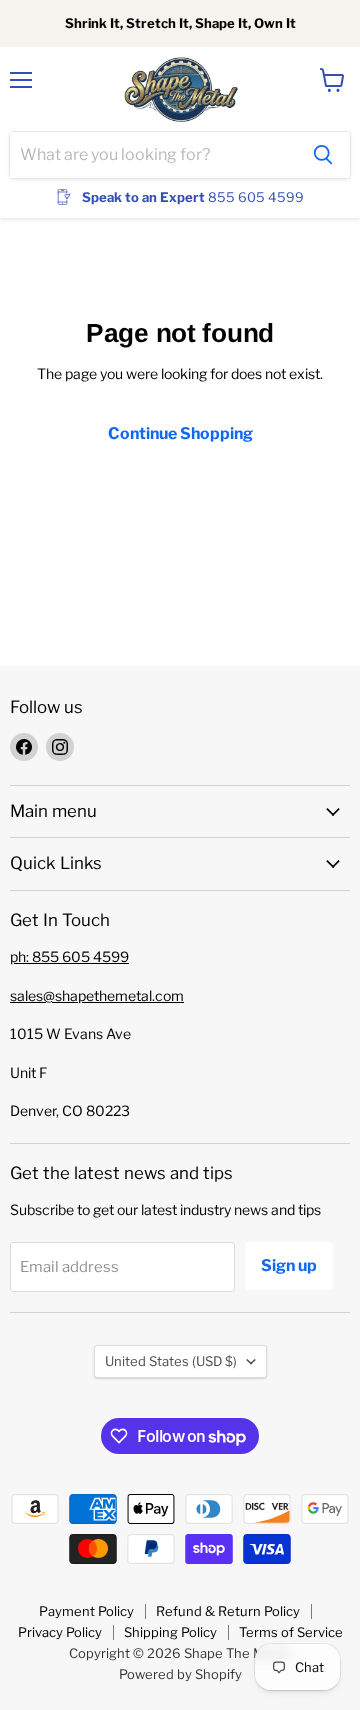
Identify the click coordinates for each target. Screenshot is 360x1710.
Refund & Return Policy (228, 1611)
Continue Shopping (180, 433)
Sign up (289, 1265)
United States (171, 1361)
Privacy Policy (60, 1632)
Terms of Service (291, 1632)
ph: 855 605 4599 (69, 956)
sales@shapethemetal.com (97, 995)
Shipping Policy (170, 1632)
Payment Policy (86, 1611)
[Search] (323, 155)
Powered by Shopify (180, 1674)
